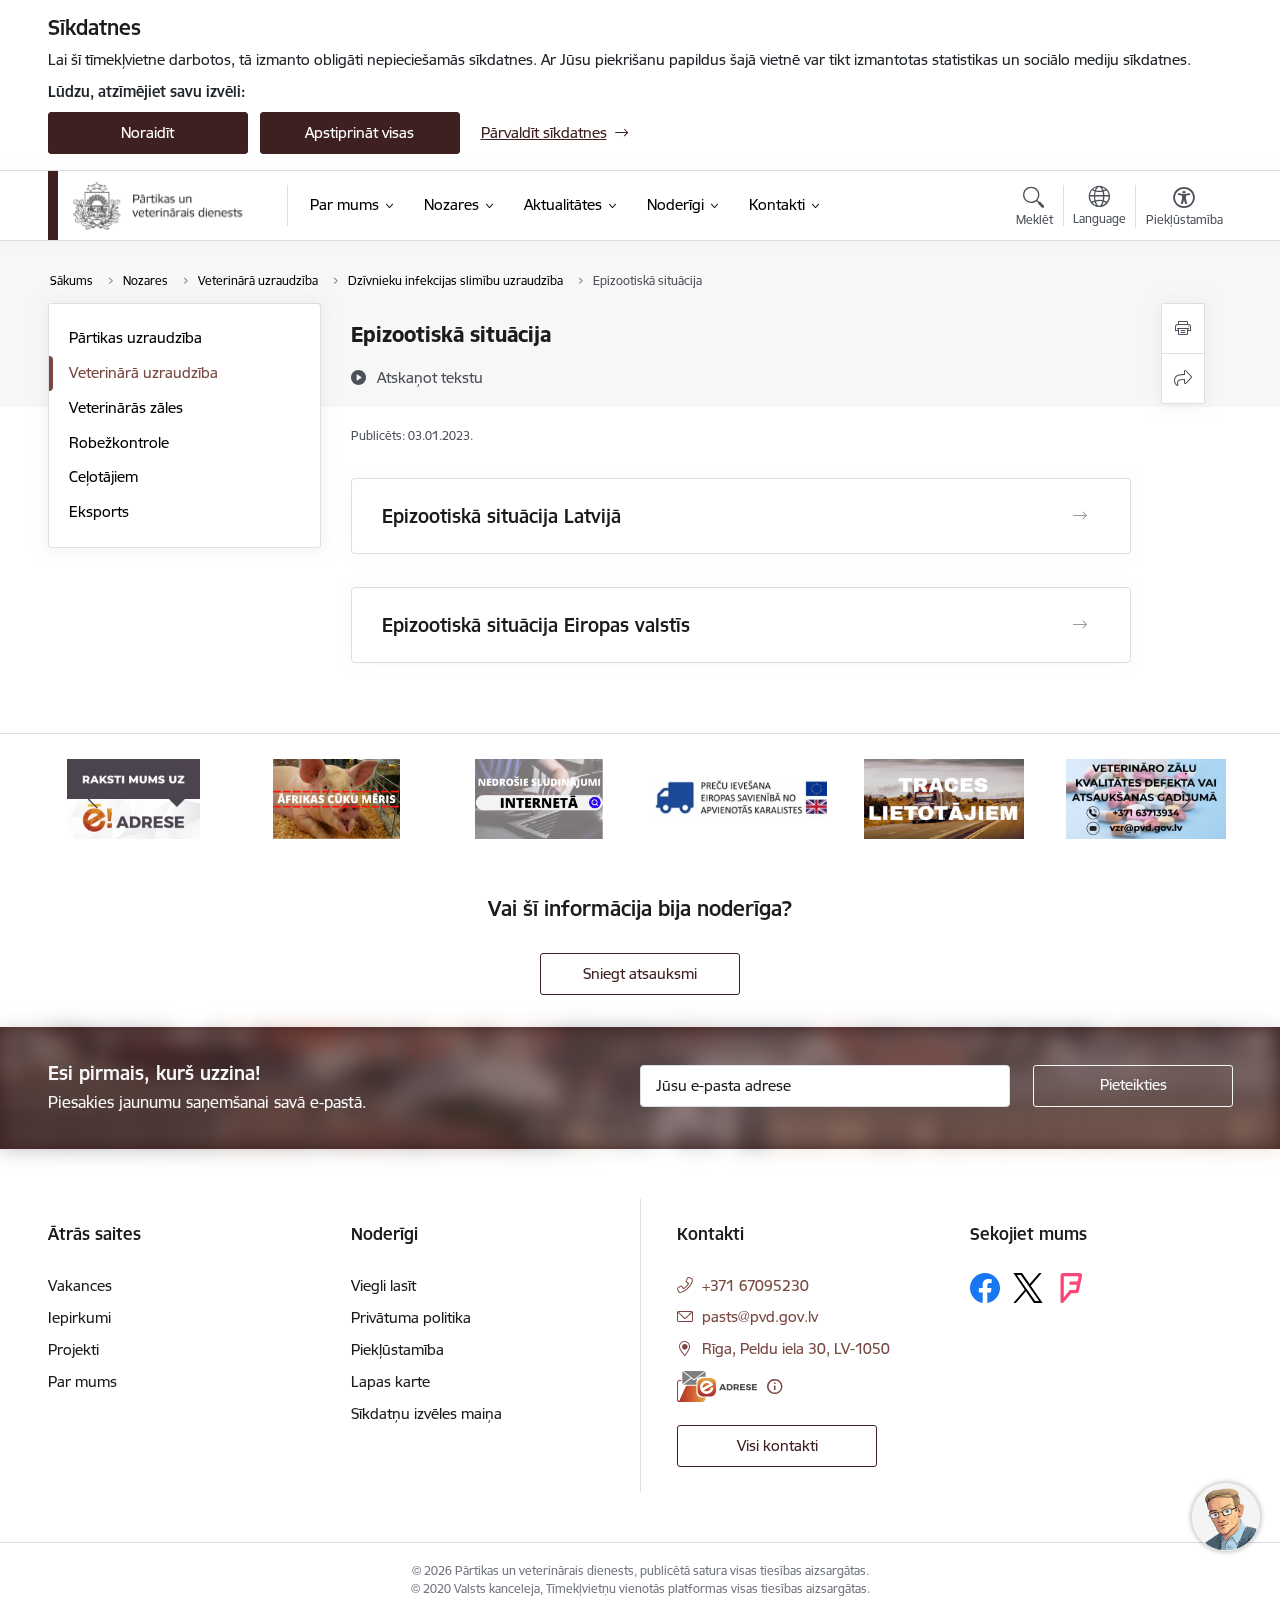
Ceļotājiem (103, 476)
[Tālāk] (1187, 799)
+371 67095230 (755, 1285)
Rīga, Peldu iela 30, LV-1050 (796, 1348)
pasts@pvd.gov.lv (760, 1316)
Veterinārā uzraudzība (143, 372)
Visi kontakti (777, 1445)
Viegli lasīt (383, 1285)
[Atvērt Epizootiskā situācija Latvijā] (1080, 516)
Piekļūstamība (397, 1349)
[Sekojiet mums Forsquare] (1071, 1288)
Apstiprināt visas (359, 132)
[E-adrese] (717, 1386)
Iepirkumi (79, 1317)
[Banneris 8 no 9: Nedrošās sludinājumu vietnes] (539, 797)
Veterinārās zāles (126, 407)
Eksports (99, 511)
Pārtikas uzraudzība (135, 337)
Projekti (73, 1349)
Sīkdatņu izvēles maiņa (426, 1413)
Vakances (80, 1285)
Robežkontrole (119, 442)
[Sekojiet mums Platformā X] (1028, 1288)
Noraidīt (147, 132)
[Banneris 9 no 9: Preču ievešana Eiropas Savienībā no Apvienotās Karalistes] (741, 797)
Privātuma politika (411, 1317)
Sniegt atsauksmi (640, 973)
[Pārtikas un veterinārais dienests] (166, 206)
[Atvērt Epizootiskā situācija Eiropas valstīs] (1080, 625)
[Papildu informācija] (774, 1386)
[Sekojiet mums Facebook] (985, 1288)
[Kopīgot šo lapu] (1183, 378)
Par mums (82, 1381)
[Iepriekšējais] (94, 799)
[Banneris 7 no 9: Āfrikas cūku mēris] (336, 797)
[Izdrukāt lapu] (1183, 328)
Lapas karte (390, 1381)
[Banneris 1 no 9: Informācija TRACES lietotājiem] (944, 797)
